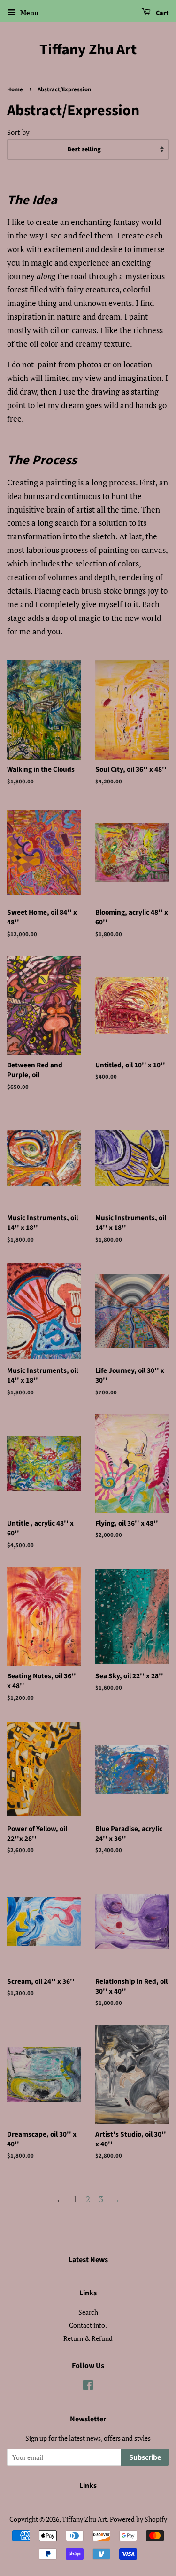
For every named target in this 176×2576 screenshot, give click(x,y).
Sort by (18, 132)
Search (88, 2312)
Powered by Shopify (138, 2519)
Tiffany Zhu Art (88, 50)
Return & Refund (88, 2338)
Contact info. (88, 2325)
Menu (28, 12)
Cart (162, 13)
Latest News (88, 2260)
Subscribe (145, 2457)
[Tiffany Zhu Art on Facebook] (88, 2386)
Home (15, 89)
